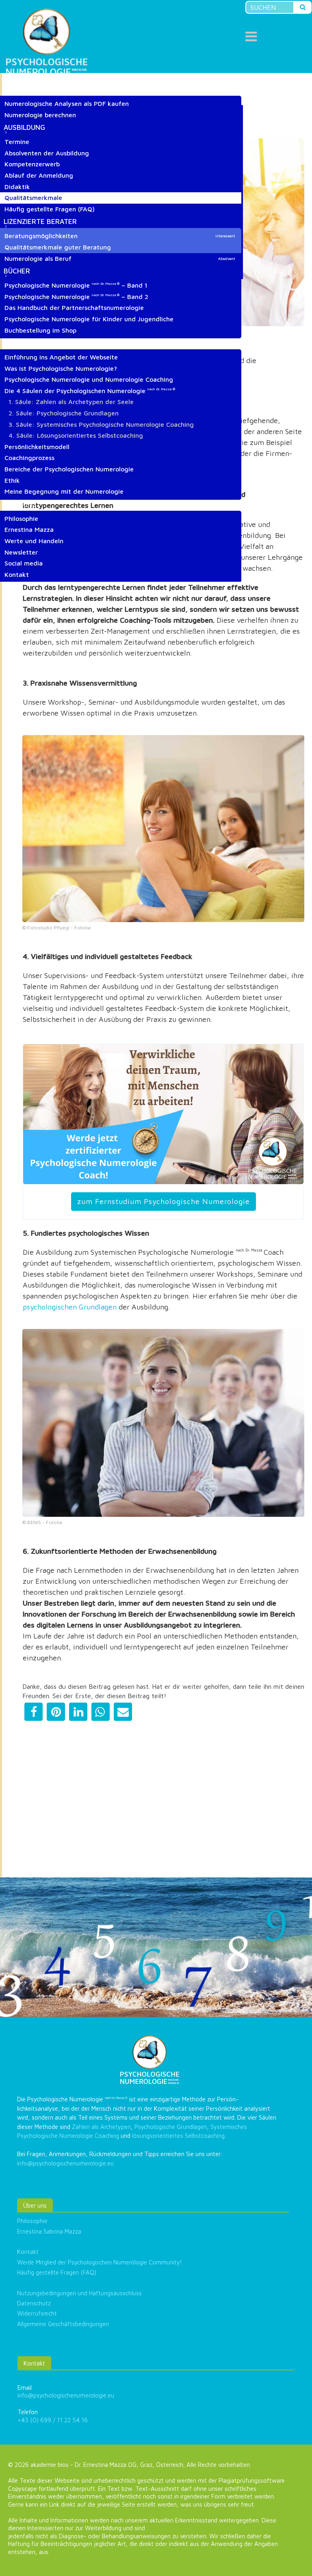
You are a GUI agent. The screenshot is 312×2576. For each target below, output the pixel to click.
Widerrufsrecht (37, 2313)
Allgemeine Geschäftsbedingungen (63, 2324)
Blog (13, 78)
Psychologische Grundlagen (171, 2127)
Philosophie (32, 2221)
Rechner (19, 89)
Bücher (17, 271)
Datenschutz (34, 2303)
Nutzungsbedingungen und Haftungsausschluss (79, 2293)
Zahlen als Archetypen (101, 2127)
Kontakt (28, 2252)
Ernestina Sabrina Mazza (49, 2231)
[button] (34, 1712)
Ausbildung (24, 127)
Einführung (25, 343)
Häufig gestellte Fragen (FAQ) (57, 2272)
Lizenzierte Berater (40, 221)
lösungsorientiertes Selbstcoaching (178, 2136)
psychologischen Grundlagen (70, 1307)
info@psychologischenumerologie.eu (65, 2163)
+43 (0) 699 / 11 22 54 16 (53, 2420)
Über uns (20, 504)
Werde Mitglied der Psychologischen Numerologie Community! (100, 2262)
